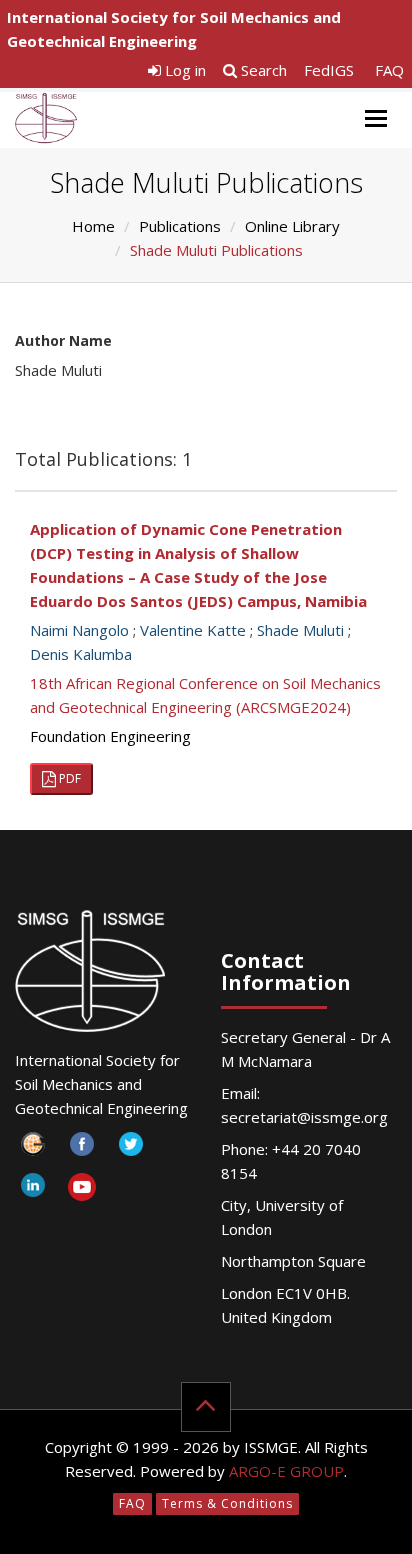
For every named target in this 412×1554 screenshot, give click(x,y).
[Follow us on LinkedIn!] (32, 1190)
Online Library (292, 226)
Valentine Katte (193, 630)
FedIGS (329, 70)
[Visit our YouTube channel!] (81, 1190)
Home (93, 226)
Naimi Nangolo (79, 630)
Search (262, 70)
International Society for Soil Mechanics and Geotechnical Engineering (174, 29)
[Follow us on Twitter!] (130, 1149)
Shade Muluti (300, 630)
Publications (180, 226)
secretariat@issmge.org (304, 1117)
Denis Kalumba (81, 654)
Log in (183, 70)
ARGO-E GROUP (286, 1471)
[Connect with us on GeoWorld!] (32, 1149)
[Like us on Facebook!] (81, 1149)
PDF (68, 778)
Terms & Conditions (227, 1503)
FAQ (389, 70)
